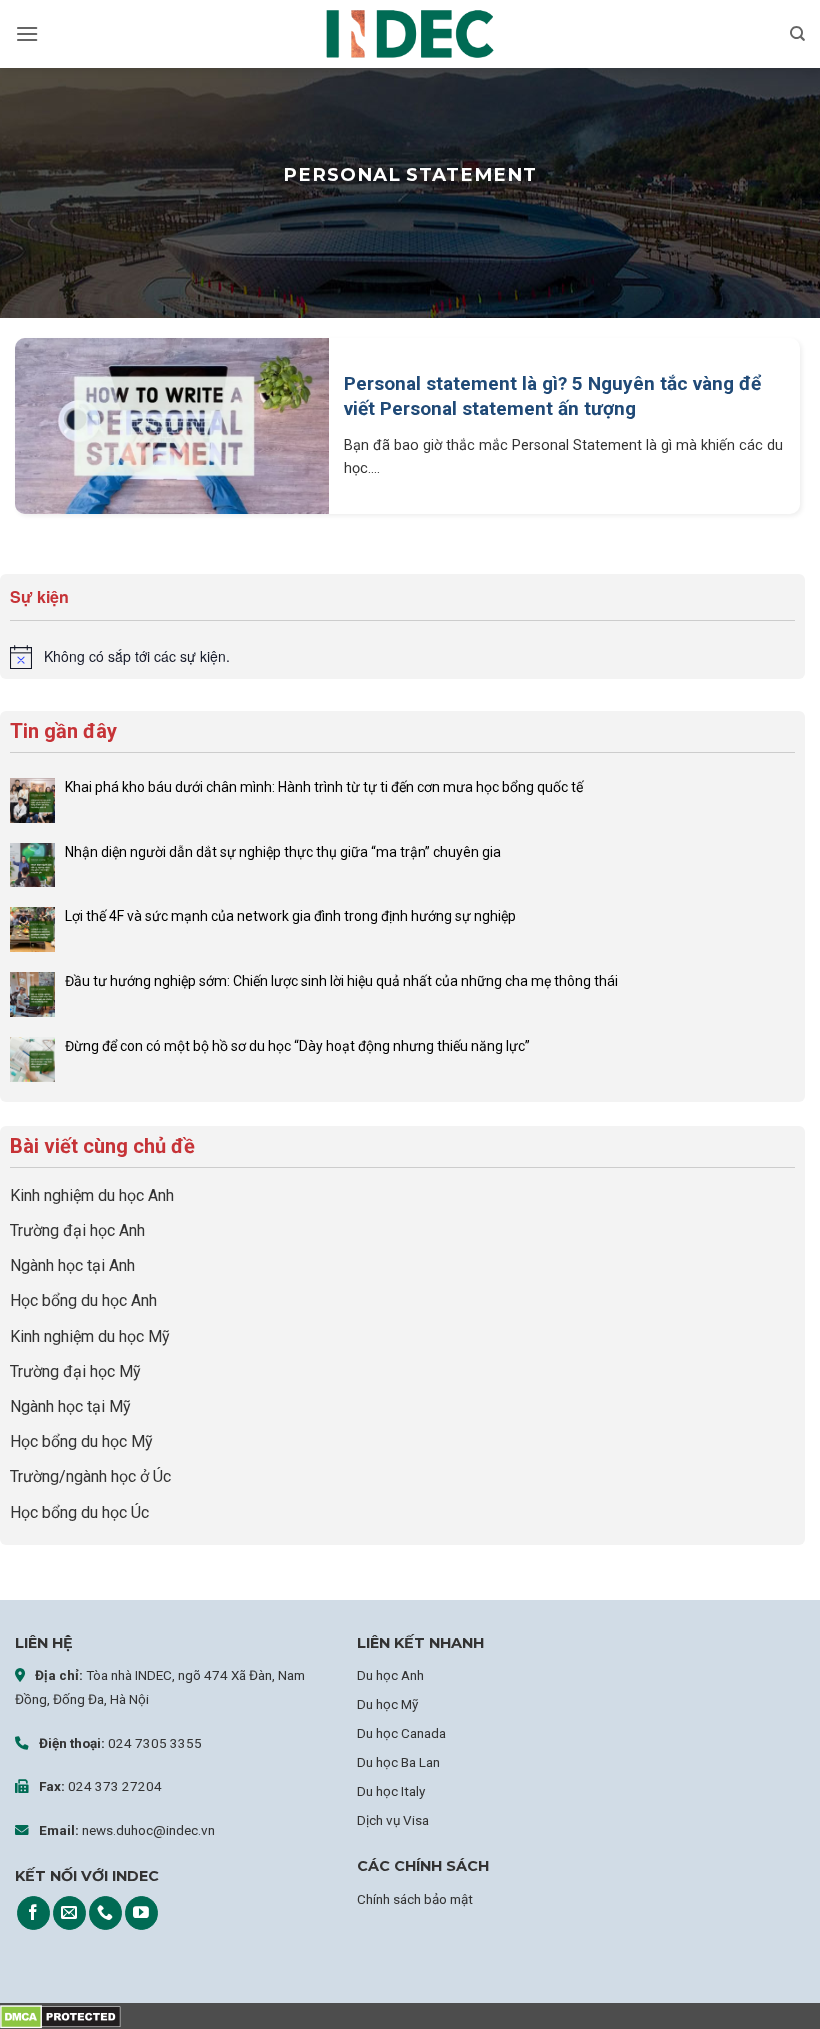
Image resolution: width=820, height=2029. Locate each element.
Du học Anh (390, 1675)
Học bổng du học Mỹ (81, 1441)
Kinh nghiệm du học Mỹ (90, 1336)
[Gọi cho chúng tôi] (105, 1913)
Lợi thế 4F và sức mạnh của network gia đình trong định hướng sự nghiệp (290, 916)
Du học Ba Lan (398, 1762)
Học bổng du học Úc (79, 1512)
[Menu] (27, 33)
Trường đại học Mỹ (75, 1371)
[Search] (797, 34)
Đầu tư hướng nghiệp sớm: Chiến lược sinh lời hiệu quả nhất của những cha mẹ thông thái (343, 981)
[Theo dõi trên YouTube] (141, 1913)
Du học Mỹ (387, 1704)
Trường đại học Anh (77, 1230)
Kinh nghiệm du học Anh (92, 1195)
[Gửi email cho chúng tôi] (69, 1913)
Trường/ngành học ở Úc (90, 1476)
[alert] (402, 657)
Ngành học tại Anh (72, 1265)
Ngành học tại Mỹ (70, 1406)
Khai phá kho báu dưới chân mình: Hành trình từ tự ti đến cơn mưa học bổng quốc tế (324, 787)
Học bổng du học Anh (83, 1300)
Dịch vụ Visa (393, 1820)
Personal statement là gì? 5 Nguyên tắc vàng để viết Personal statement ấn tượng (552, 396)
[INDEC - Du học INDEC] (410, 34)
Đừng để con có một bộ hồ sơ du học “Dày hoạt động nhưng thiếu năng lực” (297, 1046)
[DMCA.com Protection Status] (60, 2015)
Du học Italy (391, 1791)
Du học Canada (401, 1733)
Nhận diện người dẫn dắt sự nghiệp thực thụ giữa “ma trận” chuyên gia (283, 852)
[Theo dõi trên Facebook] (33, 1913)
